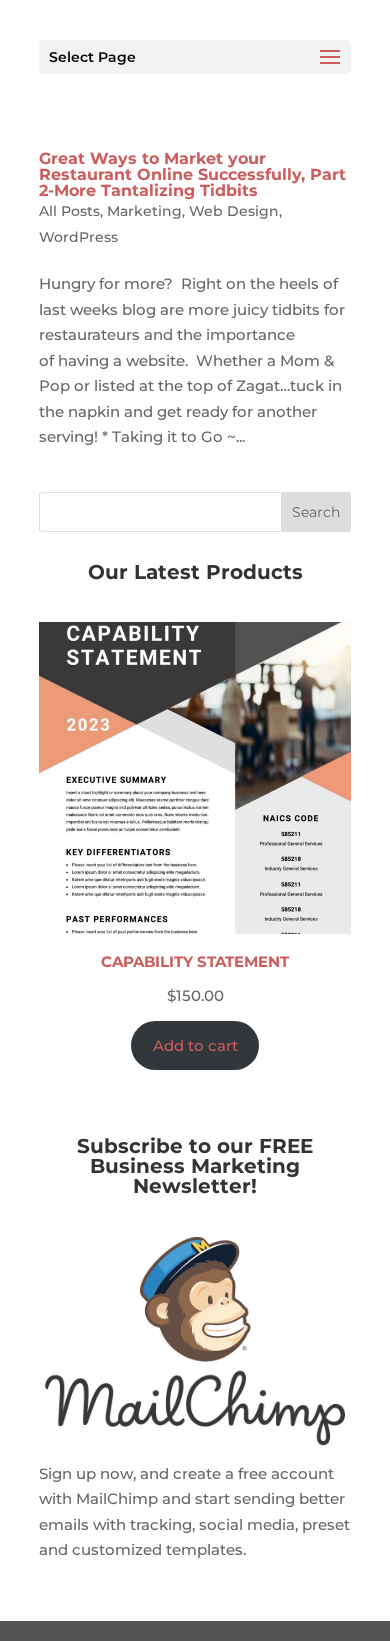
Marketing (144, 211)
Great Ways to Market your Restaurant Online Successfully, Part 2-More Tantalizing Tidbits (192, 174)
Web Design (234, 211)
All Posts (69, 211)
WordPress (78, 237)
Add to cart (195, 1045)
